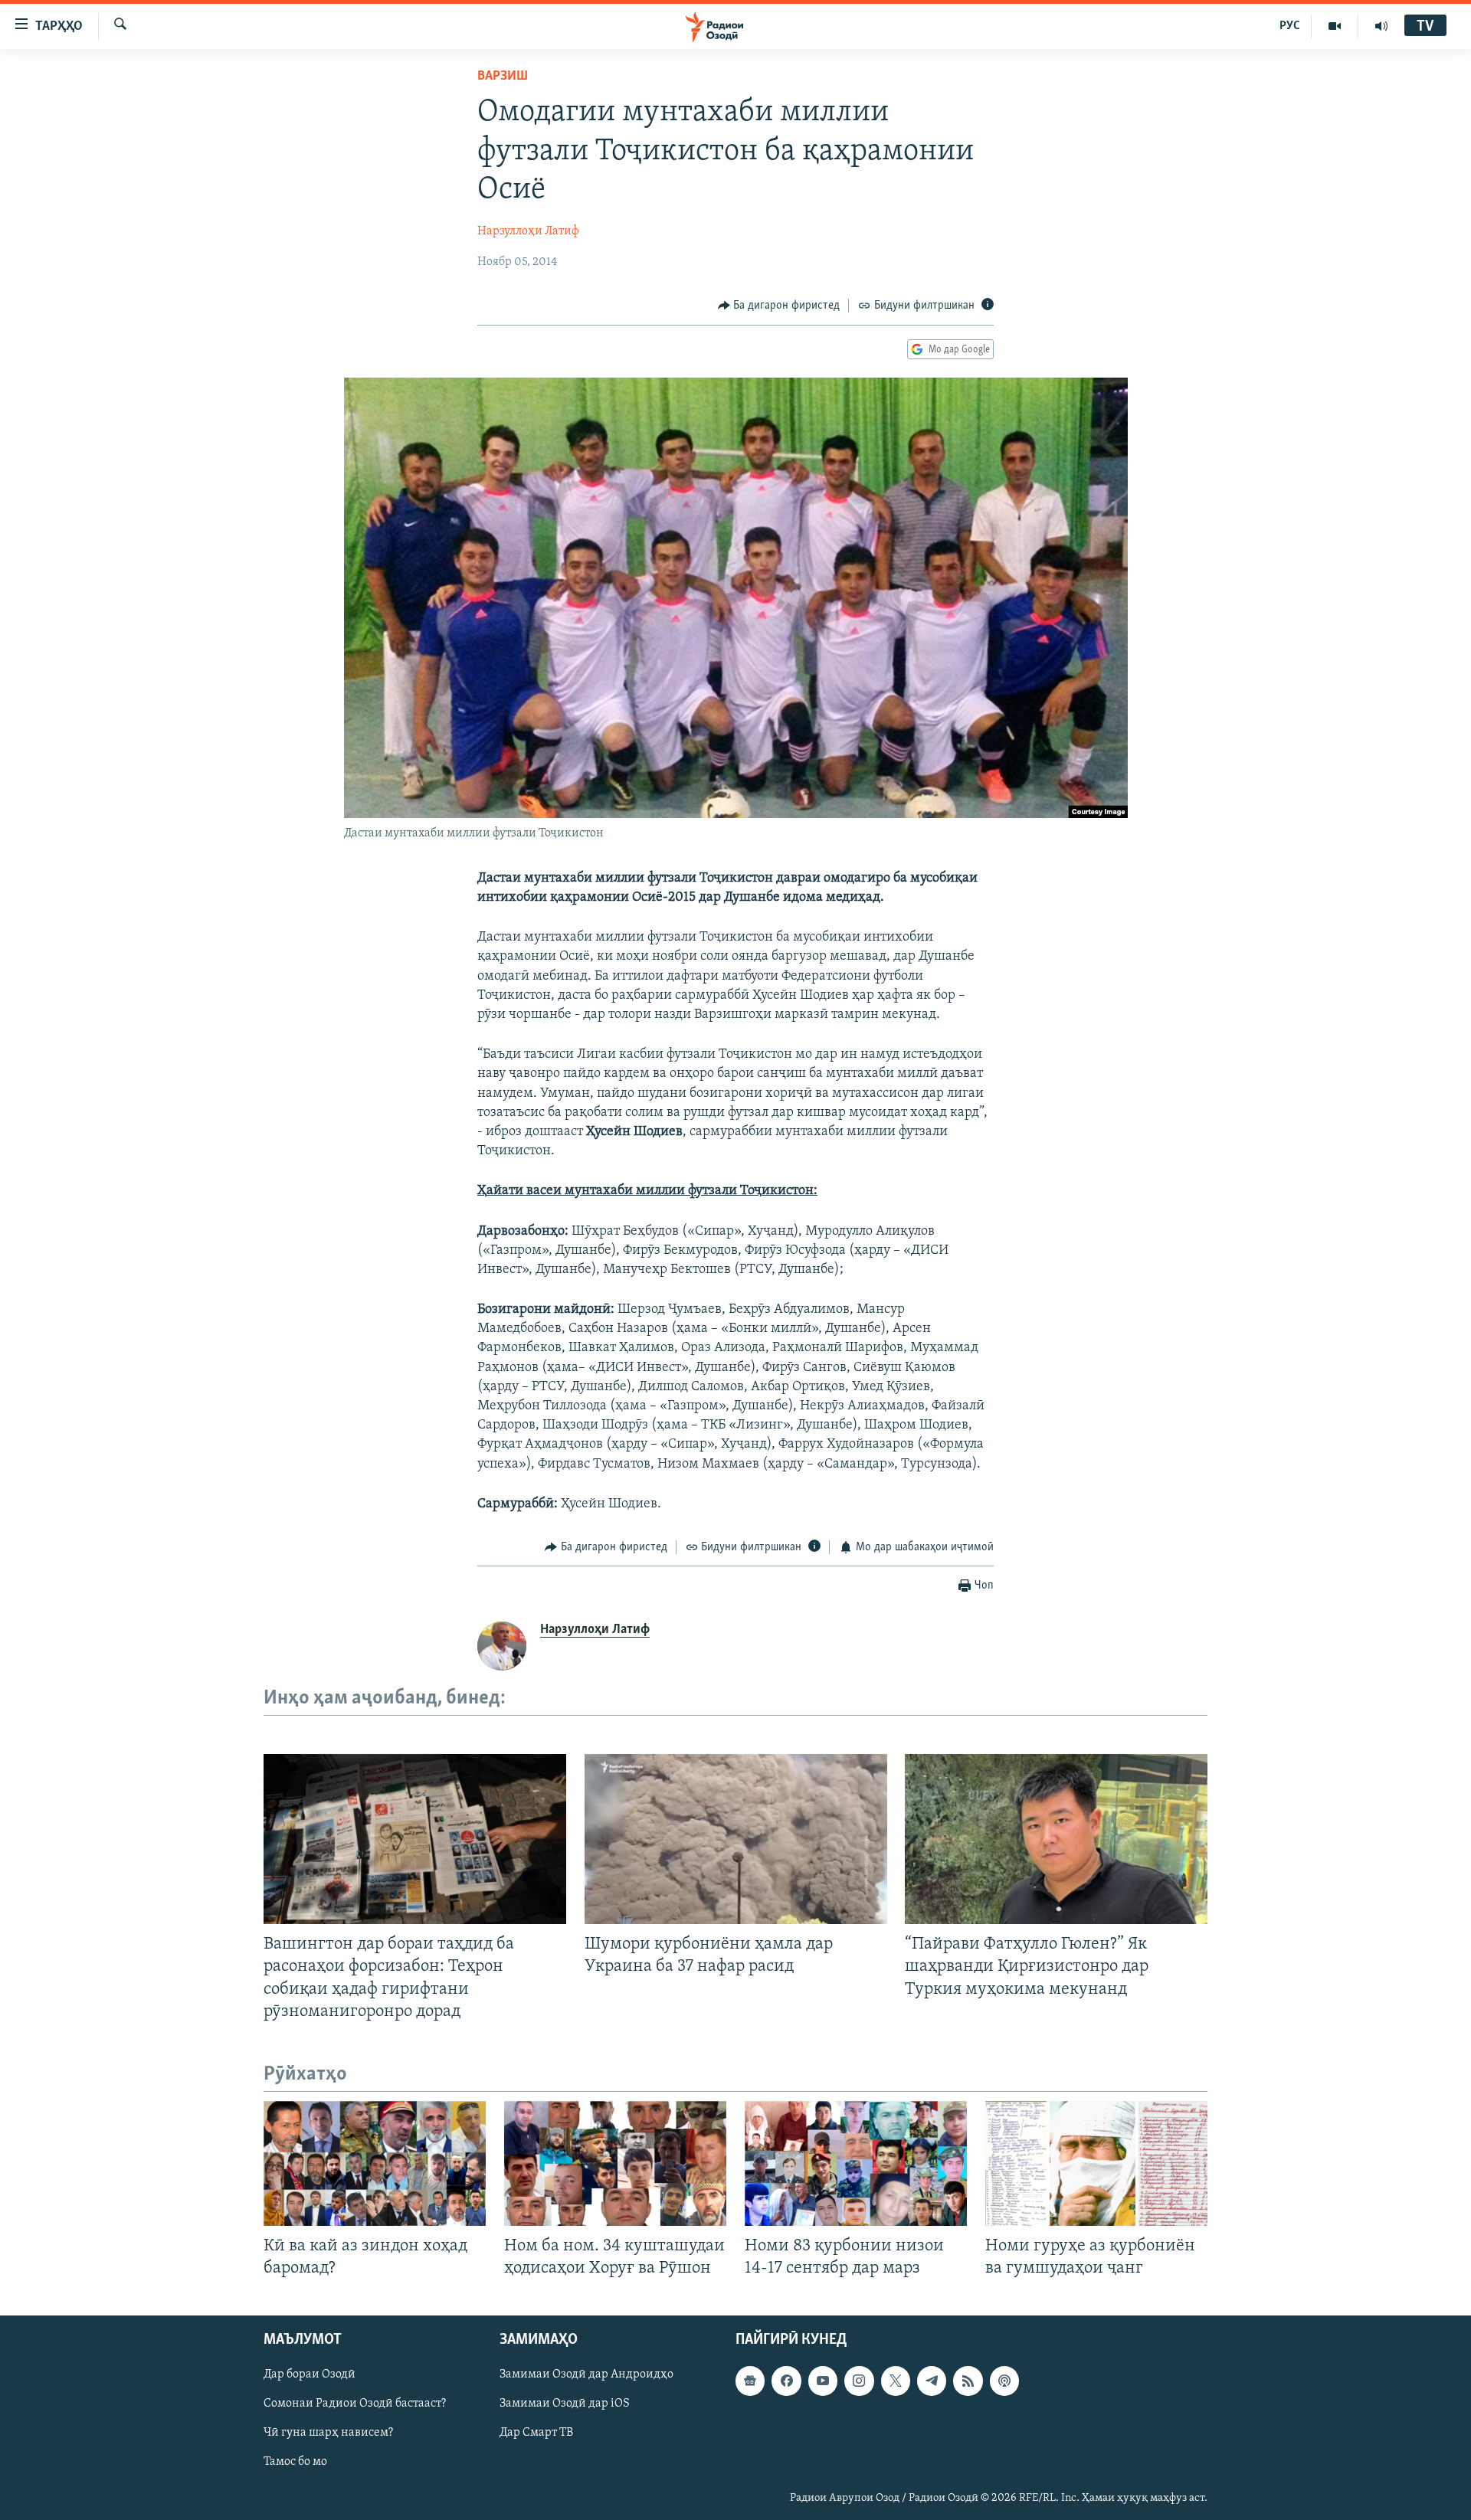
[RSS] (968, 2381)
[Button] (779, 306)
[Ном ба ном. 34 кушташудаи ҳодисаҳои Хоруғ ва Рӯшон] (615, 2163)
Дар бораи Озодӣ (310, 2374)
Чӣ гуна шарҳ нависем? (328, 2433)
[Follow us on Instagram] (859, 2381)
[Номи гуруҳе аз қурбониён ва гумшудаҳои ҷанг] (1096, 2163)
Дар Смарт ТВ (536, 2433)
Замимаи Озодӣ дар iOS (565, 2404)
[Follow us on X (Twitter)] (896, 2381)
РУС (1290, 26)
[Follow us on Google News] (750, 2381)
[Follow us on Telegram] (932, 2381)
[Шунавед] (1381, 26)
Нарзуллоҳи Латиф (528, 231)
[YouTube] (1335, 26)
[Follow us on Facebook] (786, 2381)
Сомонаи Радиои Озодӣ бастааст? (355, 2404)
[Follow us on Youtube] (823, 2381)
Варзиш (503, 77)
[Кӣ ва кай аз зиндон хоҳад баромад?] (375, 2163)
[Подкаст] (1004, 2381)
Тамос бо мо (295, 2463)
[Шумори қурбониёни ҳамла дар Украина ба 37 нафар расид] (736, 1839)
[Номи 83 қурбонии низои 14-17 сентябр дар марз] (856, 2163)
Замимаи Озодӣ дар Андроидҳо (586, 2374)
